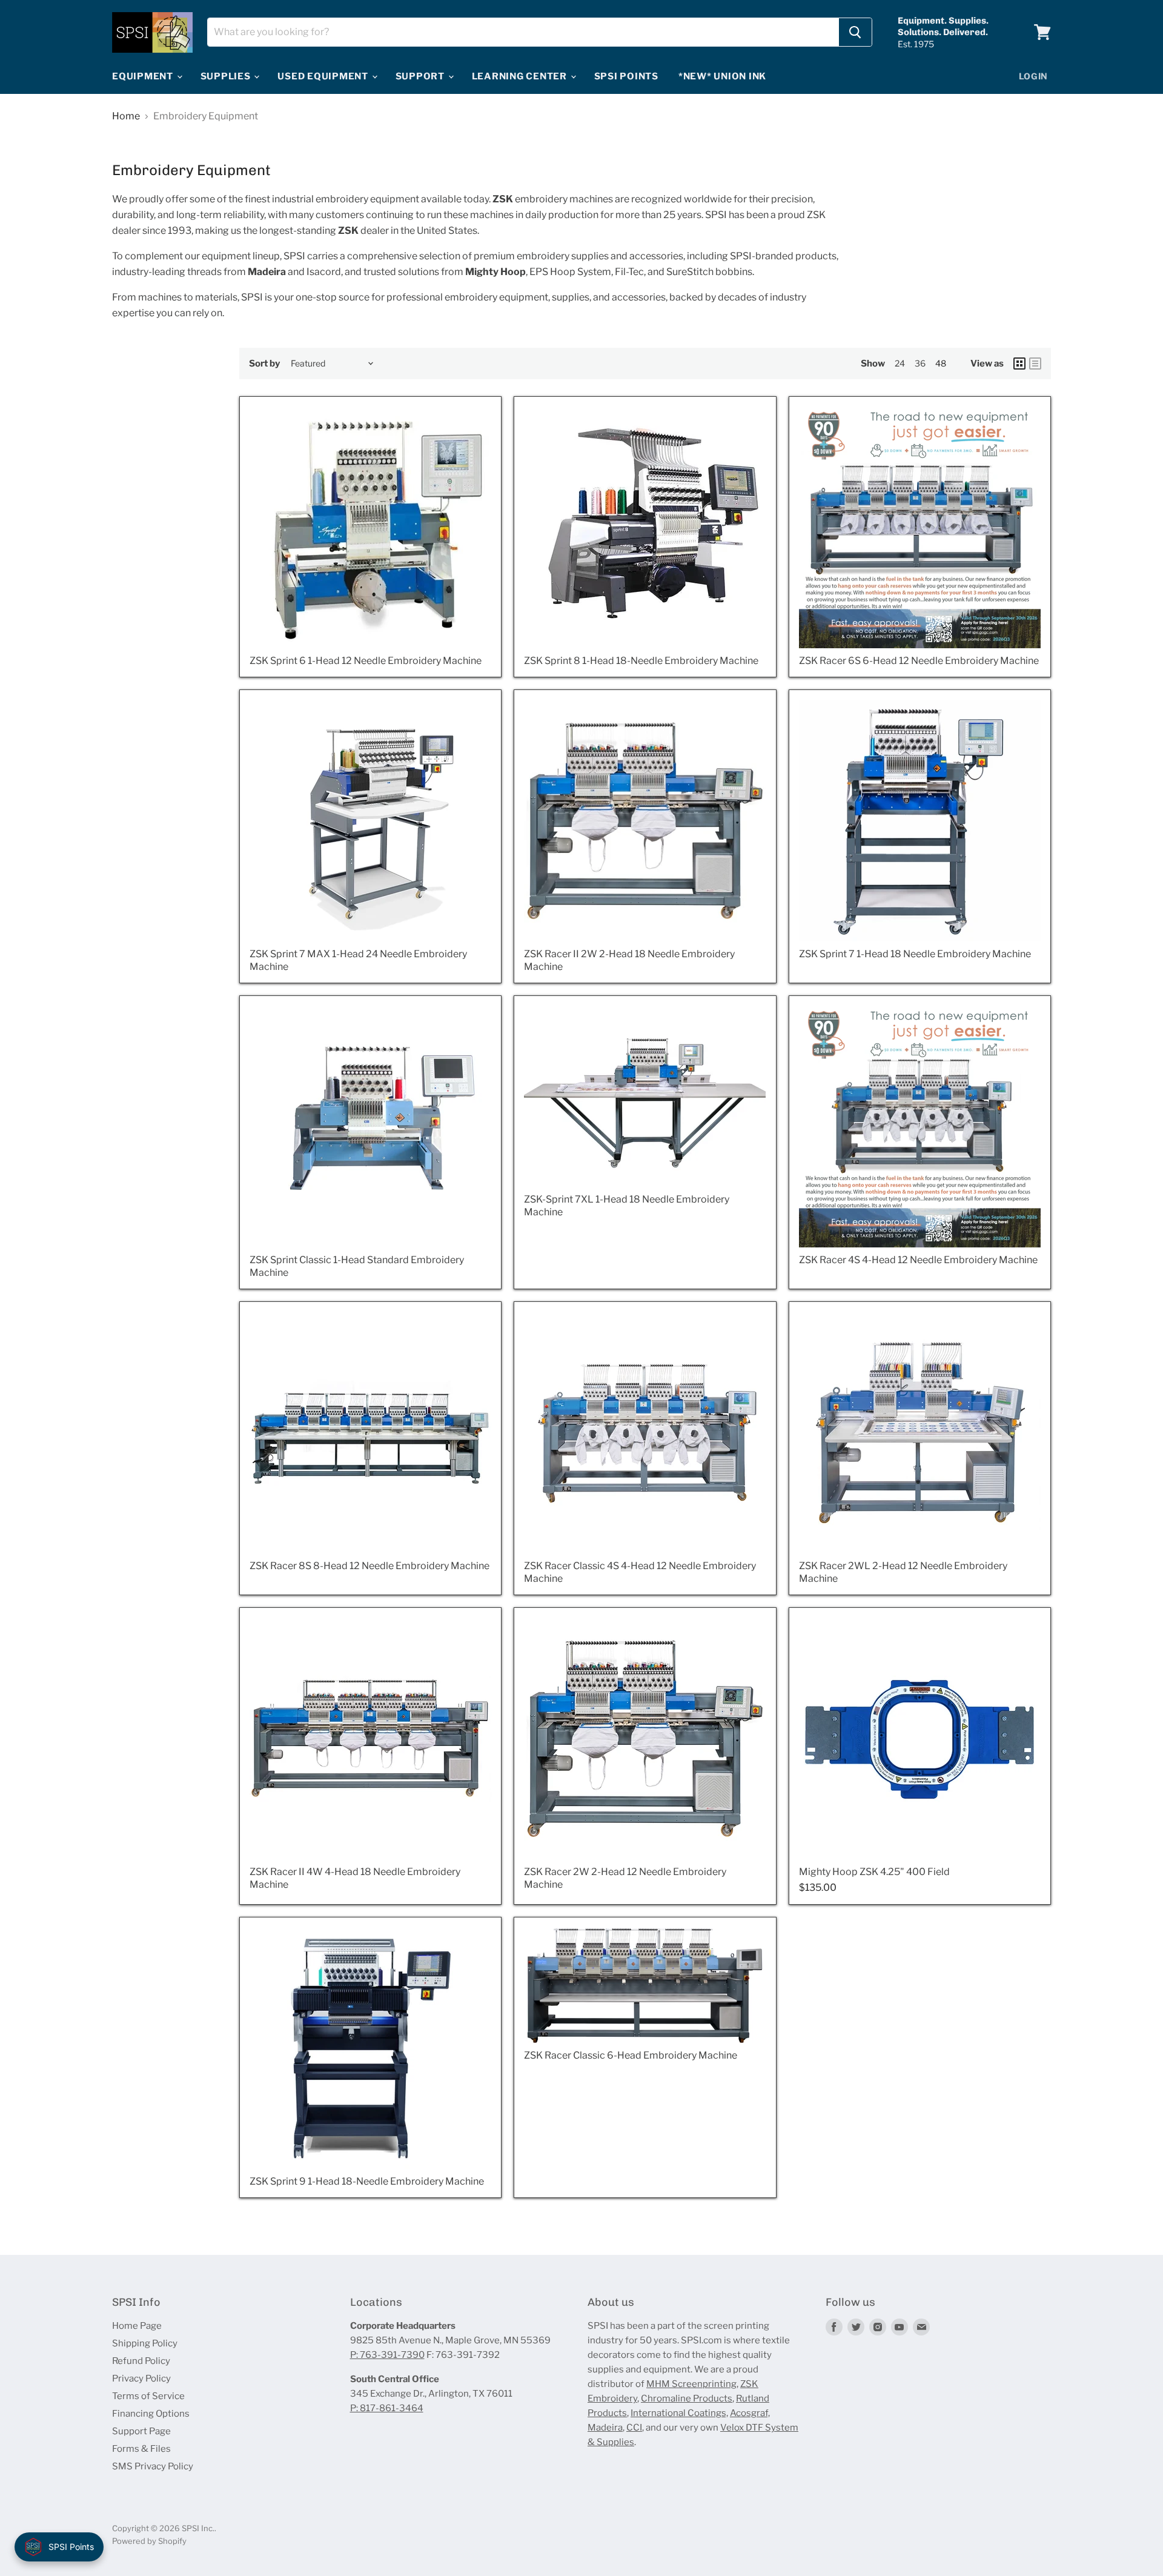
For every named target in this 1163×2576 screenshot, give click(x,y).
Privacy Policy (141, 2378)
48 (941, 363)
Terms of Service (148, 2396)
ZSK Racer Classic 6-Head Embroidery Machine (631, 2055)
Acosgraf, (750, 2413)
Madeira (605, 2428)
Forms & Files (141, 2449)
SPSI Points (626, 76)
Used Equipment (324, 76)
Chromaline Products (687, 2398)
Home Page (137, 2326)
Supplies (227, 76)
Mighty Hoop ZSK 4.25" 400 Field (874, 1872)
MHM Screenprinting (691, 2384)
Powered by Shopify (149, 2541)
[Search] (855, 32)
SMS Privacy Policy (153, 2466)
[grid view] (1019, 363)
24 (900, 363)
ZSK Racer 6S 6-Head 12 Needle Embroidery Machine (919, 661)
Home (126, 116)
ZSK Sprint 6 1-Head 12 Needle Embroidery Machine (366, 661)
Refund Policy (141, 2361)
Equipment (144, 76)
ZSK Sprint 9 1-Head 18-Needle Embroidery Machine (367, 2181)
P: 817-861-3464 (387, 2408)
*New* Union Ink (722, 76)
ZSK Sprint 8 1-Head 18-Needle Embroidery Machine (641, 661)
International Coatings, (679, 2413)
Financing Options (151, 2414)
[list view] (1035, 363)
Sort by (264, 364)
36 (920, 363)
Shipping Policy (145, 2343)
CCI (634, 2428)
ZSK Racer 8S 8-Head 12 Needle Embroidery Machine (369, 1566)
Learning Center (521, 76)
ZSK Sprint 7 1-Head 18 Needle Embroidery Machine (915, 954)
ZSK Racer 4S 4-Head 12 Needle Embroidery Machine (918, 1260)
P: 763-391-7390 (387, 2355)
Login (1034, 76)
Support (421, 76)
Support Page (141, 2431)
